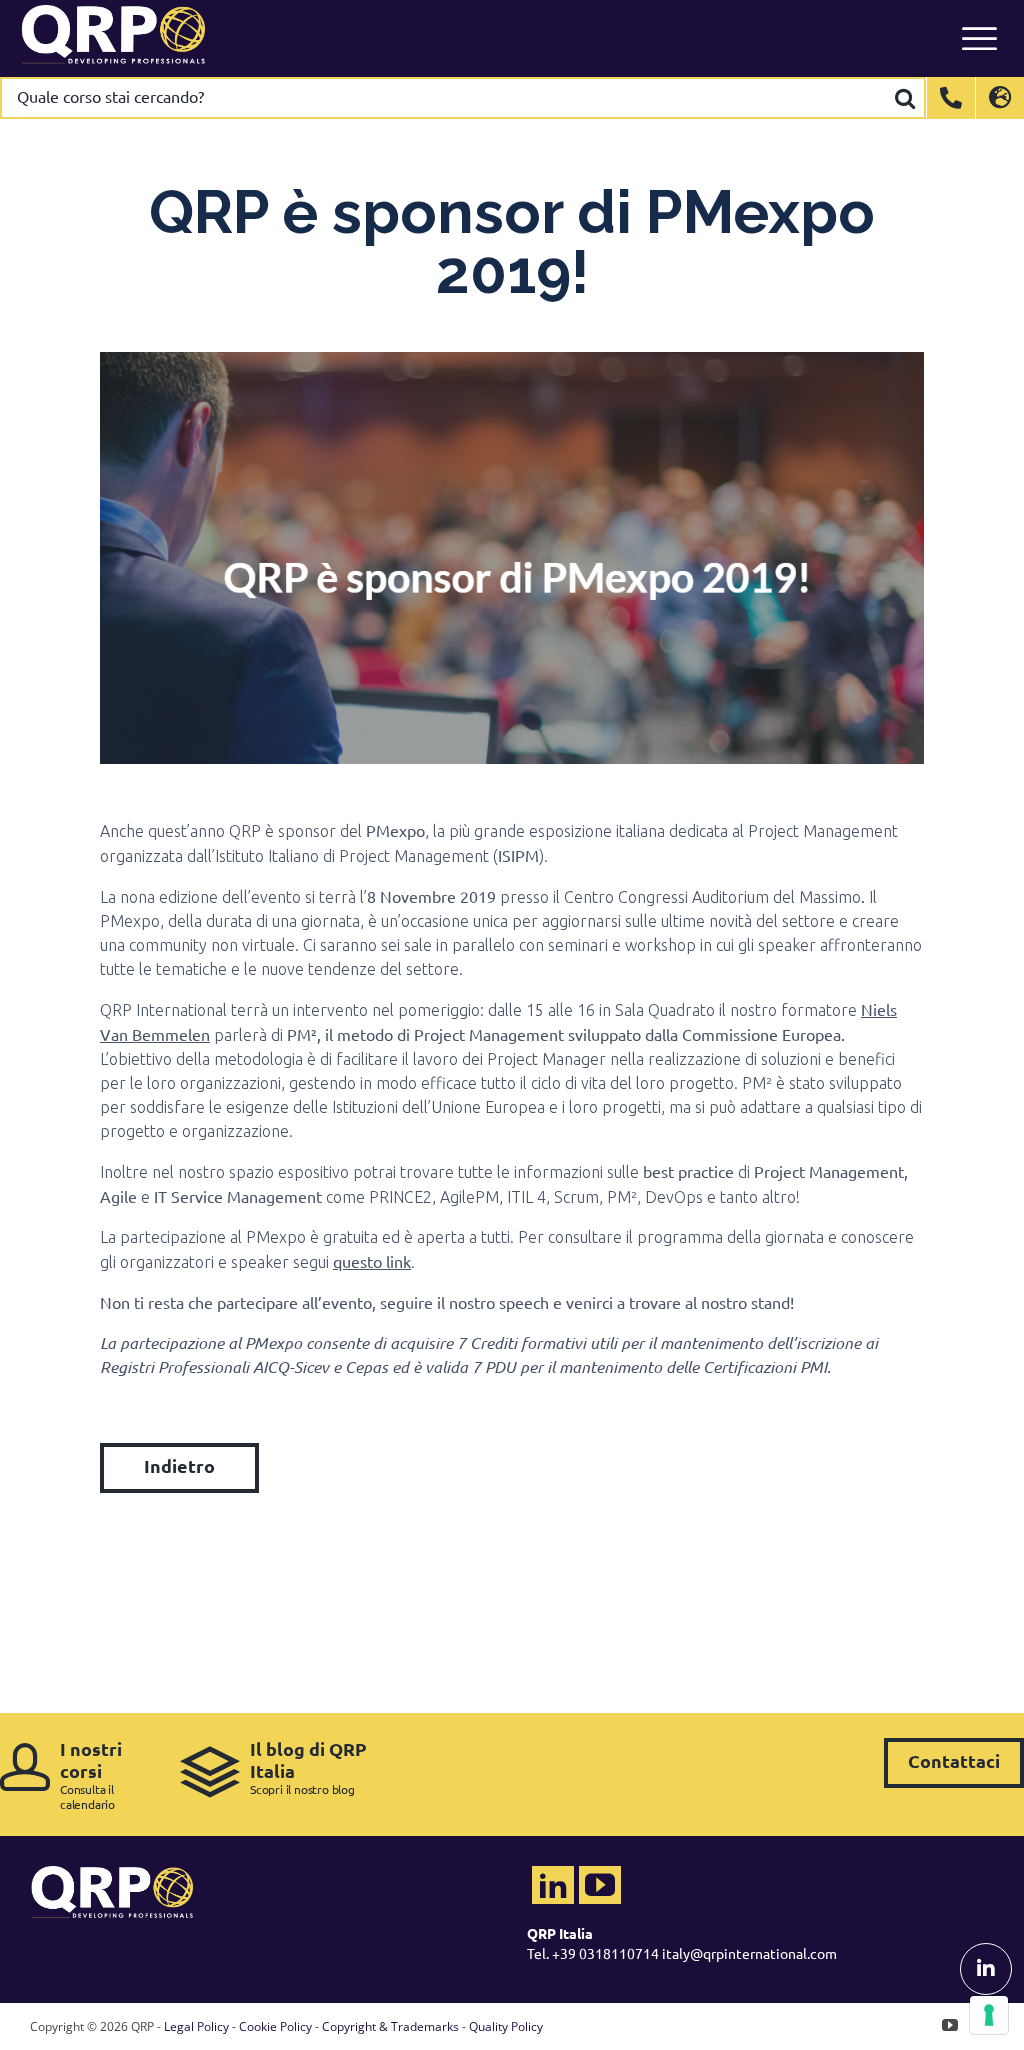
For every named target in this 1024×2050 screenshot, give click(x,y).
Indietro (179, 1465)
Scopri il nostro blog (308, 1767)
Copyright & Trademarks (390, 2026)
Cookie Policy (275, 2026)
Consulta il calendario (91, 1774)
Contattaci (954, 1760)
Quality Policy (506, 2026)
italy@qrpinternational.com (749, 1953)
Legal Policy (196, 2026)
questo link (372, 1261)
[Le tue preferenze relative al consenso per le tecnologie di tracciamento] (989, 2015)
